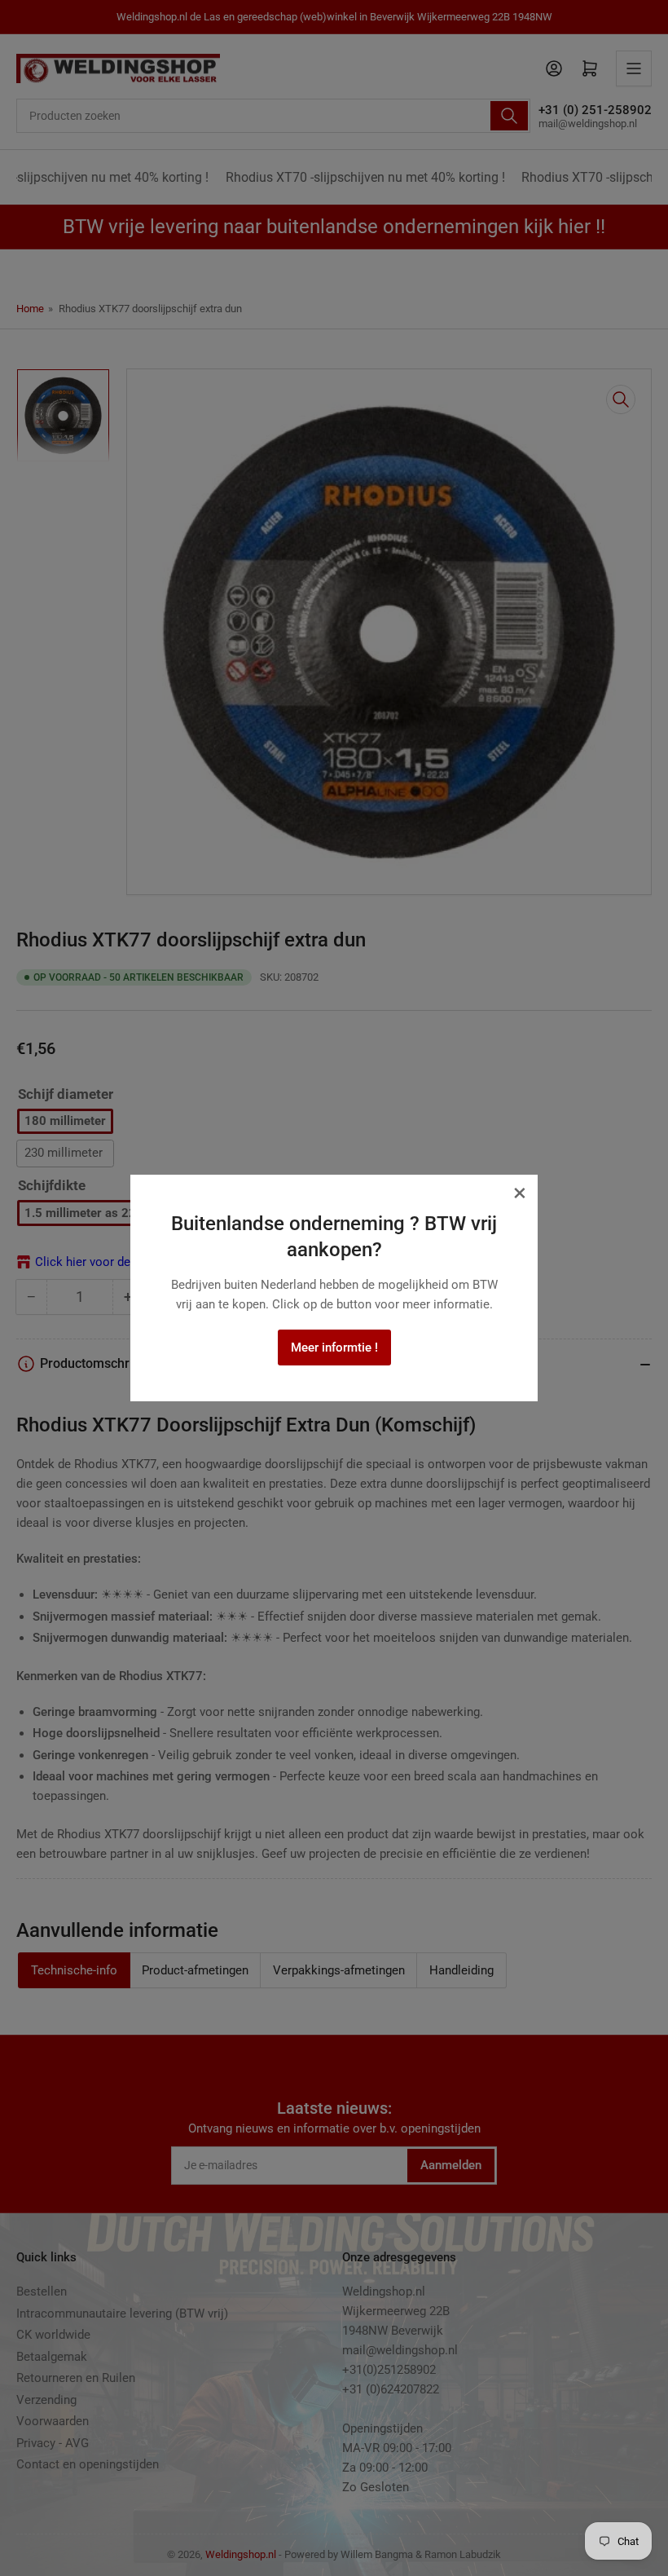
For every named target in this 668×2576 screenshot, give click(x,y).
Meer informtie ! (334, 1348)
